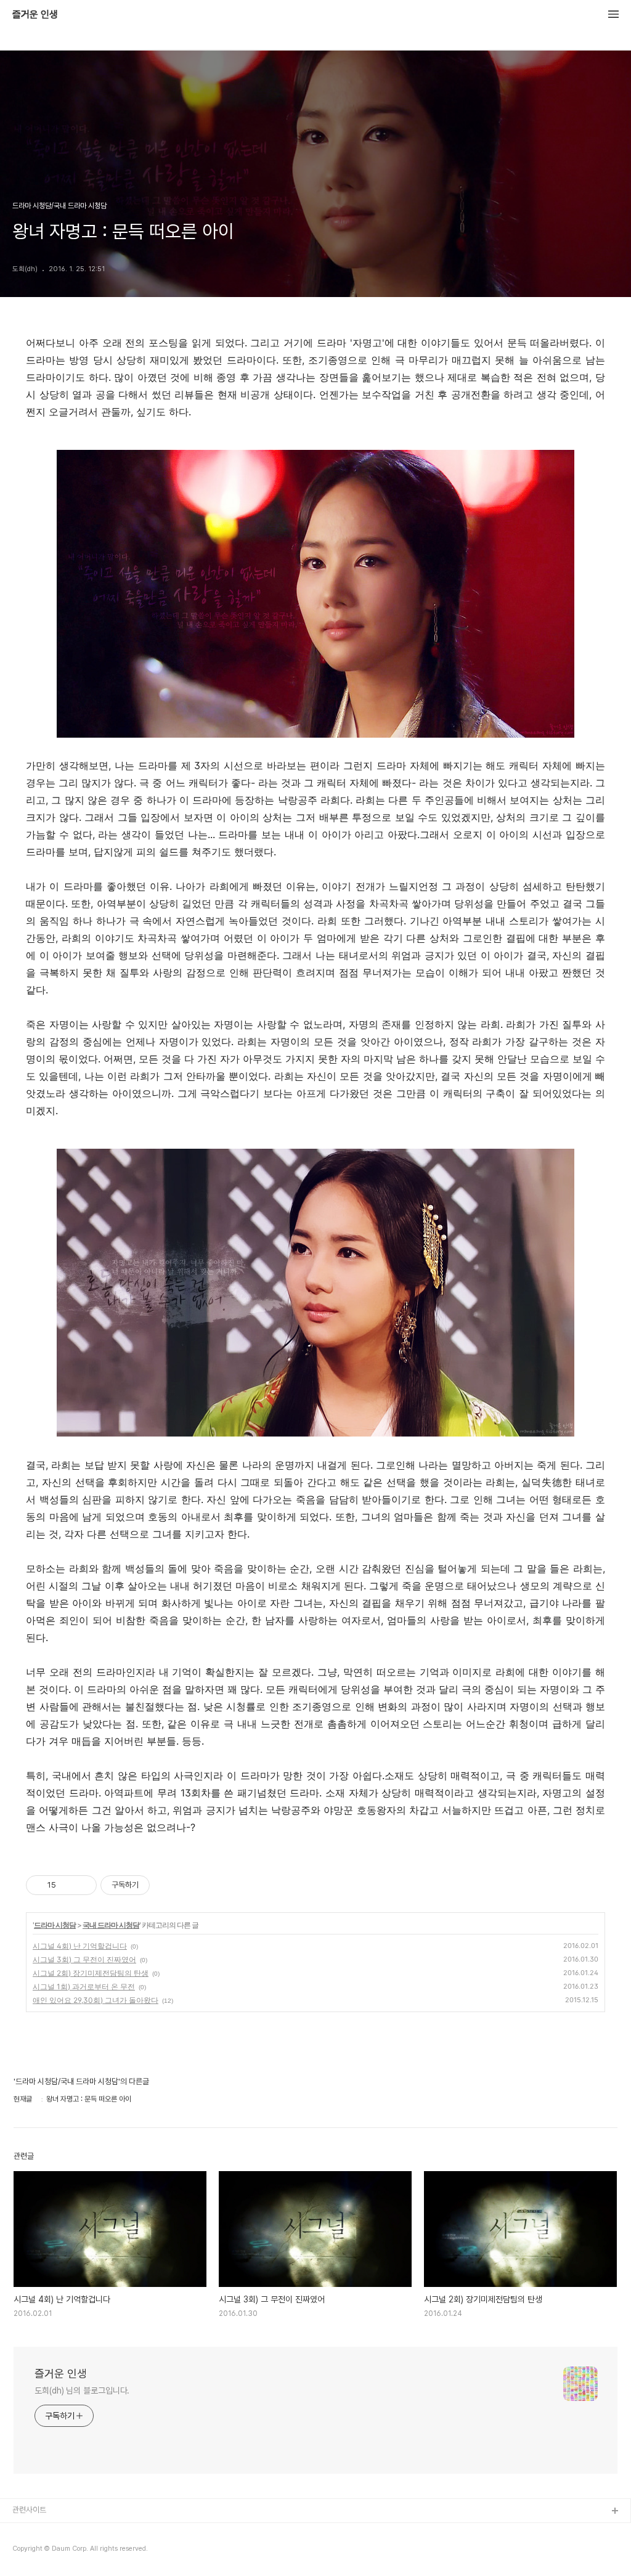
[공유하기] (67, 1885)
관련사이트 (29, 2510)
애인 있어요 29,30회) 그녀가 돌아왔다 (96, 2000)
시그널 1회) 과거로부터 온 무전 (84, 1987)
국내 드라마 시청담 (111, 1925)
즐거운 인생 (35, 15)
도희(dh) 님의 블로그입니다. (82, 2391)
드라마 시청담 (55, 1925)
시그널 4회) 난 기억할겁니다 (80, 1946)
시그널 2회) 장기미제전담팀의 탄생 (91, 1973)
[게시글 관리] (83, 1885)
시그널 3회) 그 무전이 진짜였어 (84, 1959)
